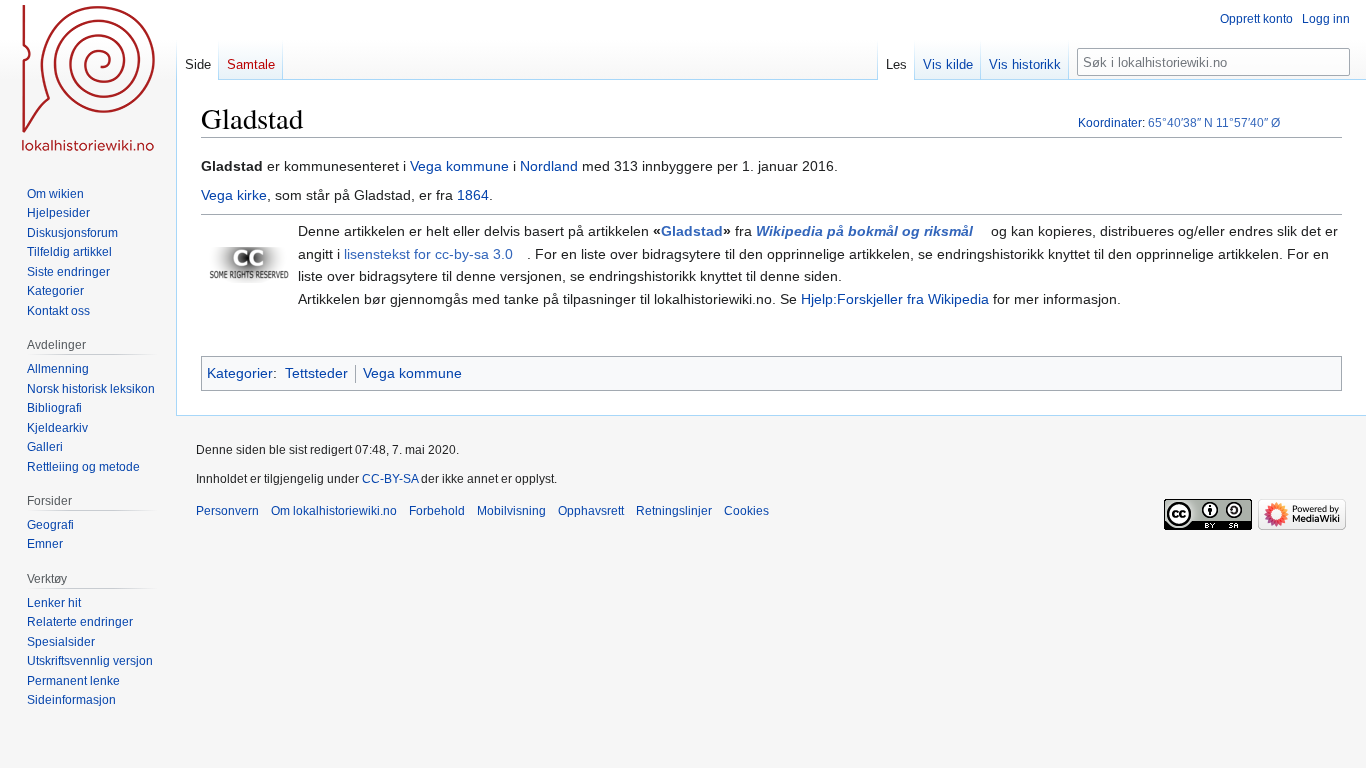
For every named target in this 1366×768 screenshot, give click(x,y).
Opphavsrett (591, 511)
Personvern (227, 511)
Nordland (549, 166)
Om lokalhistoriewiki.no (334, 511)
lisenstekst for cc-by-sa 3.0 (428, 254)
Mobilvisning (511, 511)
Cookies (746, 511)
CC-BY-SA (390, 479)
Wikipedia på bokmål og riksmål (864, 231)
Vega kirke (234, 195)
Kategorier (240, 373)
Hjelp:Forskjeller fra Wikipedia (895, 299)
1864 (473, 195)
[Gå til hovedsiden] (88, 80)
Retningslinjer (674, 511)
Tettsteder (316, 373)
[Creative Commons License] (249, 264)
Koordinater (1110, 123)
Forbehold (437, 511)
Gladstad (692, 231)
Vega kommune (459, 166)
